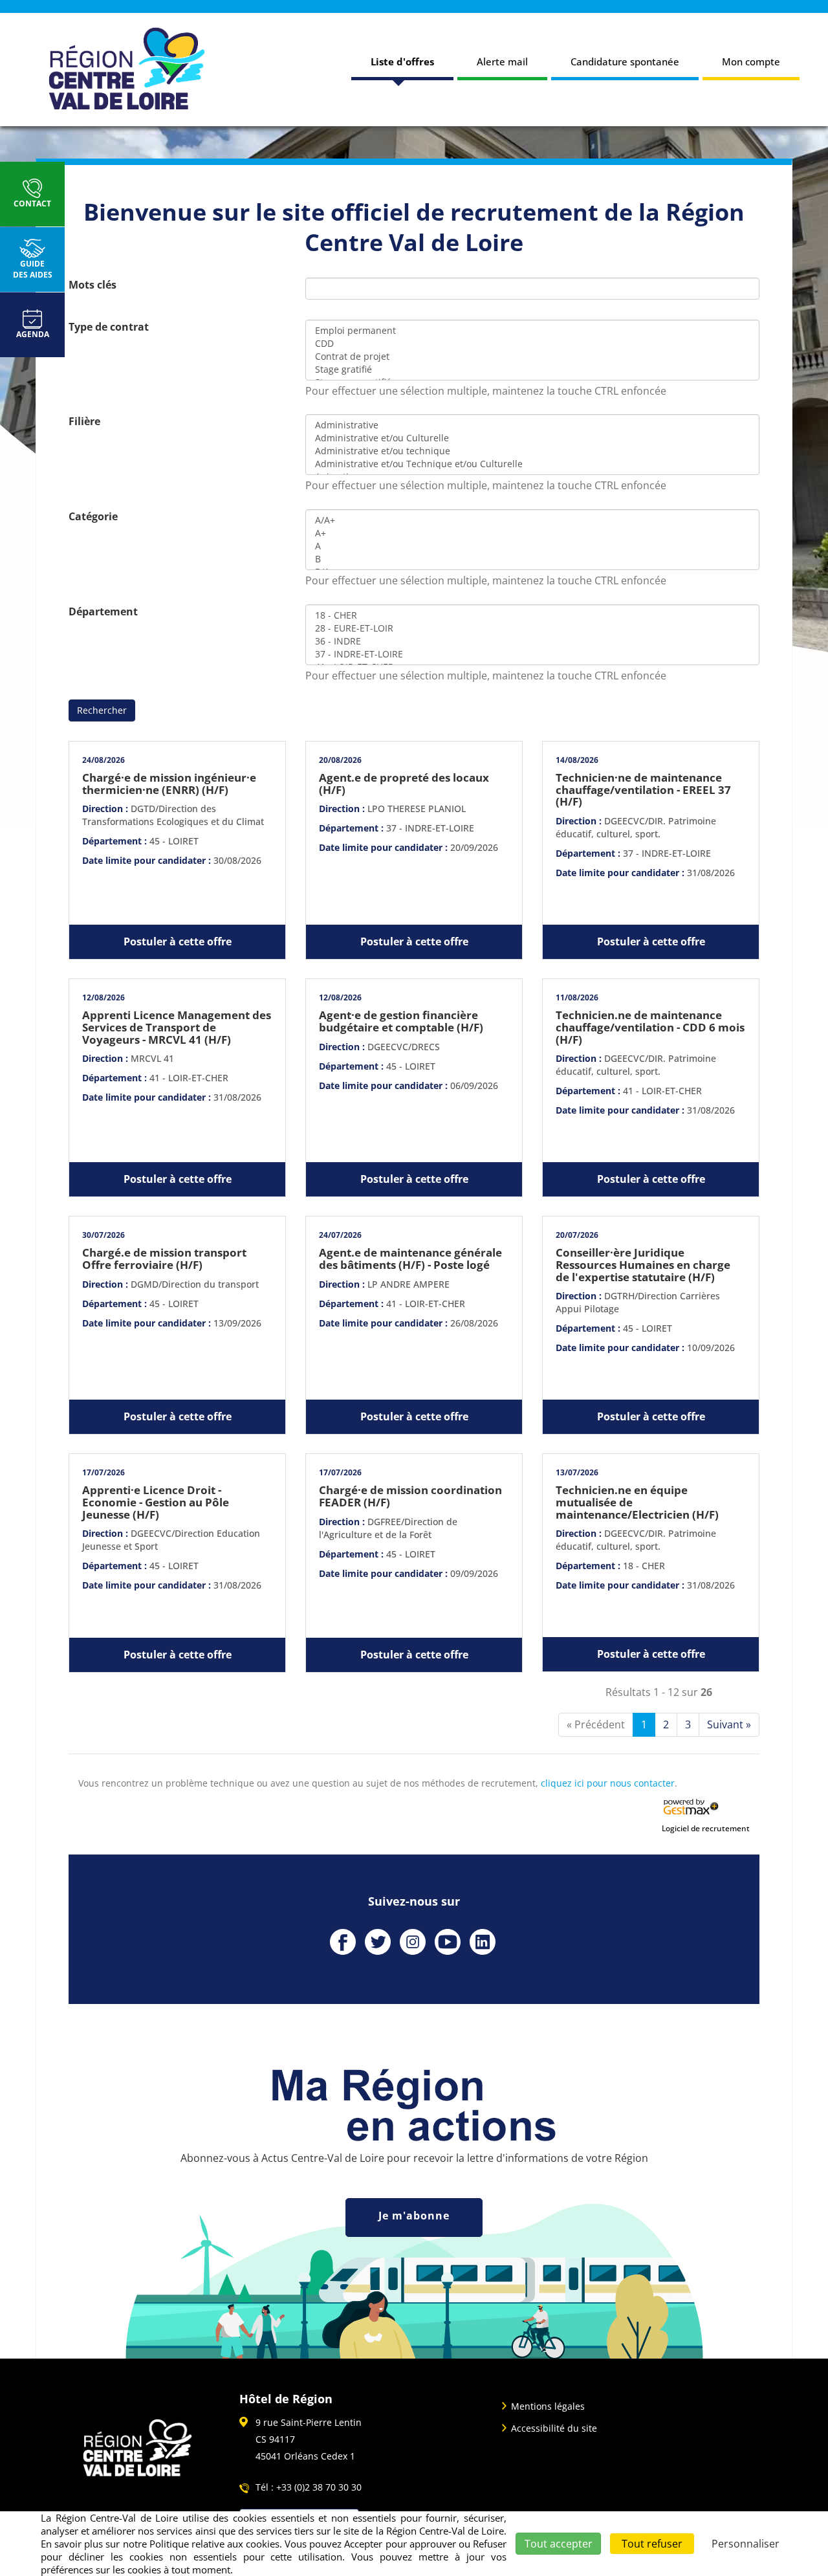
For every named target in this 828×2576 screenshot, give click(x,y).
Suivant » (729, 1724)
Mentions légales (548, 2406)
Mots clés (93, 285)
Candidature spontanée (625, 61)
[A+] (532, 533)
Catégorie (93, 516)
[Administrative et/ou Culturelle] (532, 438)
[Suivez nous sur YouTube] (448, 1942)
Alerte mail (502, 61)
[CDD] (532, 344)
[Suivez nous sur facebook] (343, 1942)
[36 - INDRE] (532, 641)
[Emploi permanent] (532, 331)
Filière (84, 421)
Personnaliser (746, 2544)
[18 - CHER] (532, 615)
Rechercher (102, 710)
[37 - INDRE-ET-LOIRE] (532, 654)
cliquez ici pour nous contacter (608, 1783)
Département (103, 611)
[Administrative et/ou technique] (532, 451)
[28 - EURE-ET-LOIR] (532, 628)
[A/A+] (532, 520)
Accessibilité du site (554, 2428)
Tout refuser (652, 2544)
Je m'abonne (414, 2216)
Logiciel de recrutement (706, 1828)
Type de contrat (109, 327)
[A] (532, 546)
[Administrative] (532, 425)
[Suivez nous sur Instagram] (413, 1942)
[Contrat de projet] (532, 357)
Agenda (33, 334)
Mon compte (751, 61)
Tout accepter (559, 2544)
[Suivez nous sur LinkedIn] (483, 1942)
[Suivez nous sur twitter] (378, 1942)
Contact (32, 204)
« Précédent (596, 1724)
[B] (532, 559)
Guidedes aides (33, 269)
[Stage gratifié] (532, 369)
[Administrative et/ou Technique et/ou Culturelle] (532, 464)
